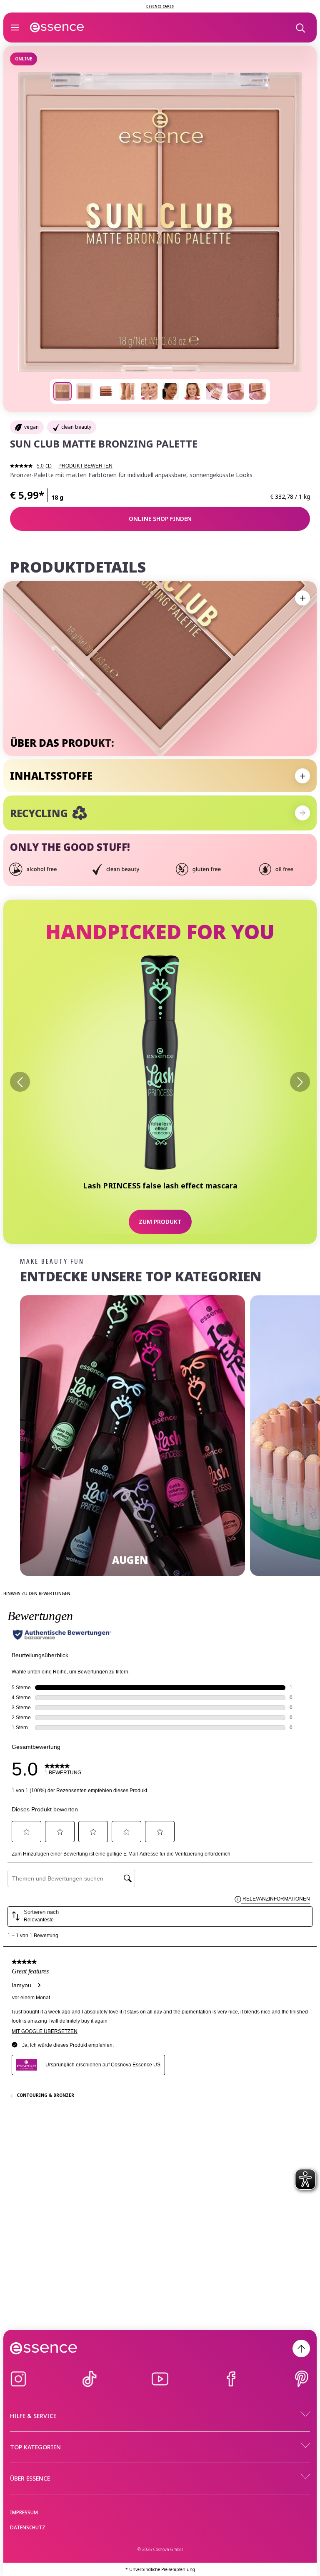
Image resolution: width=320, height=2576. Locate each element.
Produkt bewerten (85, 466)
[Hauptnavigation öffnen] (15, 28)
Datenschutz (28, 2527)
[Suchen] (300, 28)
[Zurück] (20, 1082)
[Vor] (300, 1082)
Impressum (24, 2512)
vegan (31, 427)
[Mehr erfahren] (302, 813)
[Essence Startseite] (57, 28)
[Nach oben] (301, 2348)
